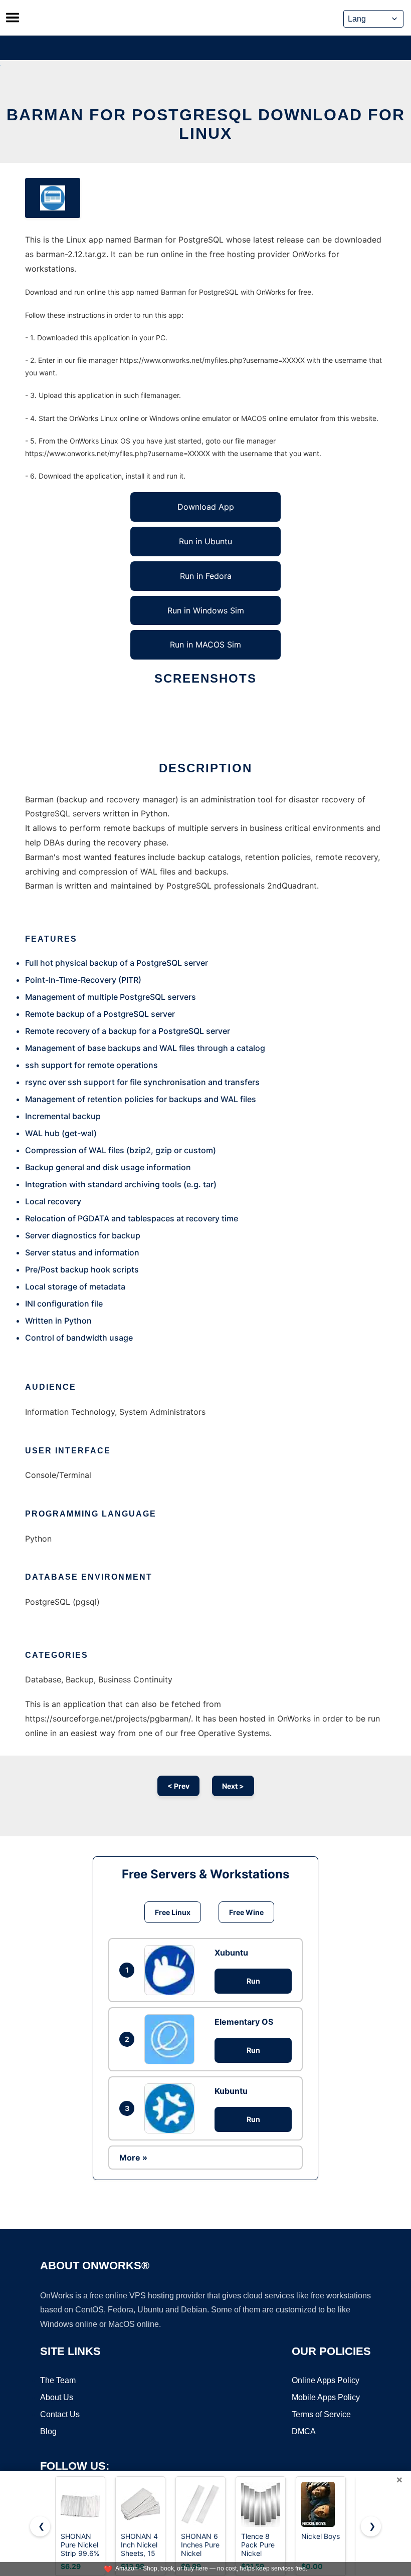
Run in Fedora (206, 576)
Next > (233, 1786)
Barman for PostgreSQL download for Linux (206, 124)
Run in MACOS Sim (205, 645)
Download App (206, 507)
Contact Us (60, 2414)
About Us (57, 2397)
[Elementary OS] (172, 2039)
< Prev (178, 1786)
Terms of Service (321, 2414)
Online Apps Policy (326, 2380)
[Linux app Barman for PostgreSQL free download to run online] (53, 198)
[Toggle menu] (13, 18)
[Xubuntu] (172, 1970)
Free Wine (246, 1912)
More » (133, 2158)
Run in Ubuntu (205, 541)
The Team (58, 2380)
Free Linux (173, 1912)
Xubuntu (231, 1953)
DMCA (304, 2431)
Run (253, 1981)
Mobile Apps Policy (326, 2397)
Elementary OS (244, 2022)
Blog (48, 2431)
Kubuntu (231, 2091)
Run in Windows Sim (206, 610)
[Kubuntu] (172, 2108)
